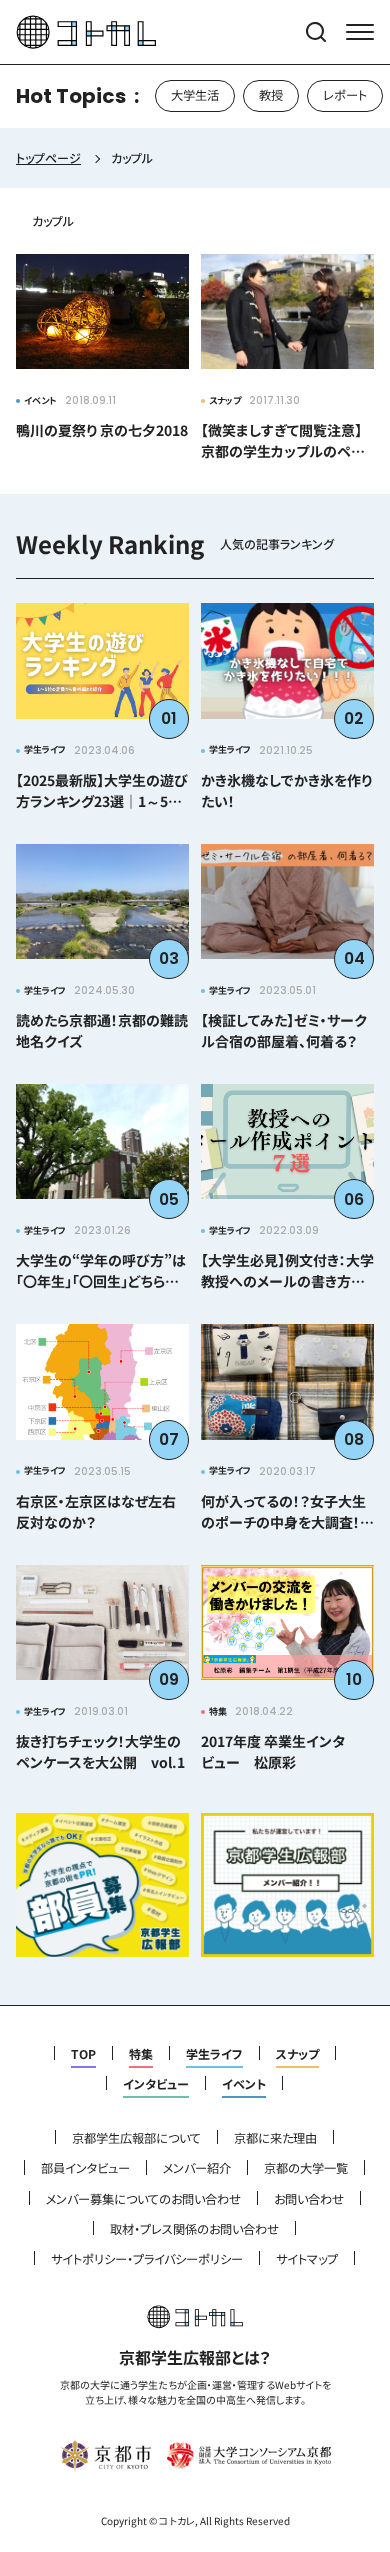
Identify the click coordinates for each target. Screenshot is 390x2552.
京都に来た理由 (275, 2138)
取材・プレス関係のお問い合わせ (194, 2229)
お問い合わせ (309, 2199)
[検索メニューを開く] (316, 32)
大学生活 (195, 95)
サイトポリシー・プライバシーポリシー (147, 2259)
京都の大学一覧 (306, 2168)
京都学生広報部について (136, 2138)
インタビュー (156, 2084)
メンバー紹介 (197, 2168)
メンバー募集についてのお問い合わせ (143, 2199)
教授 (271, 95)
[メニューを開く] (360, 32)
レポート (345, 95)
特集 (141, 2054)
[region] (195, 96)
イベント (244, 2084)
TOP (83, 2054)
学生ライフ (214, 2054)
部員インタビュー (85, 2168)
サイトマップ (307, 2259)
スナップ (297, 2054)
